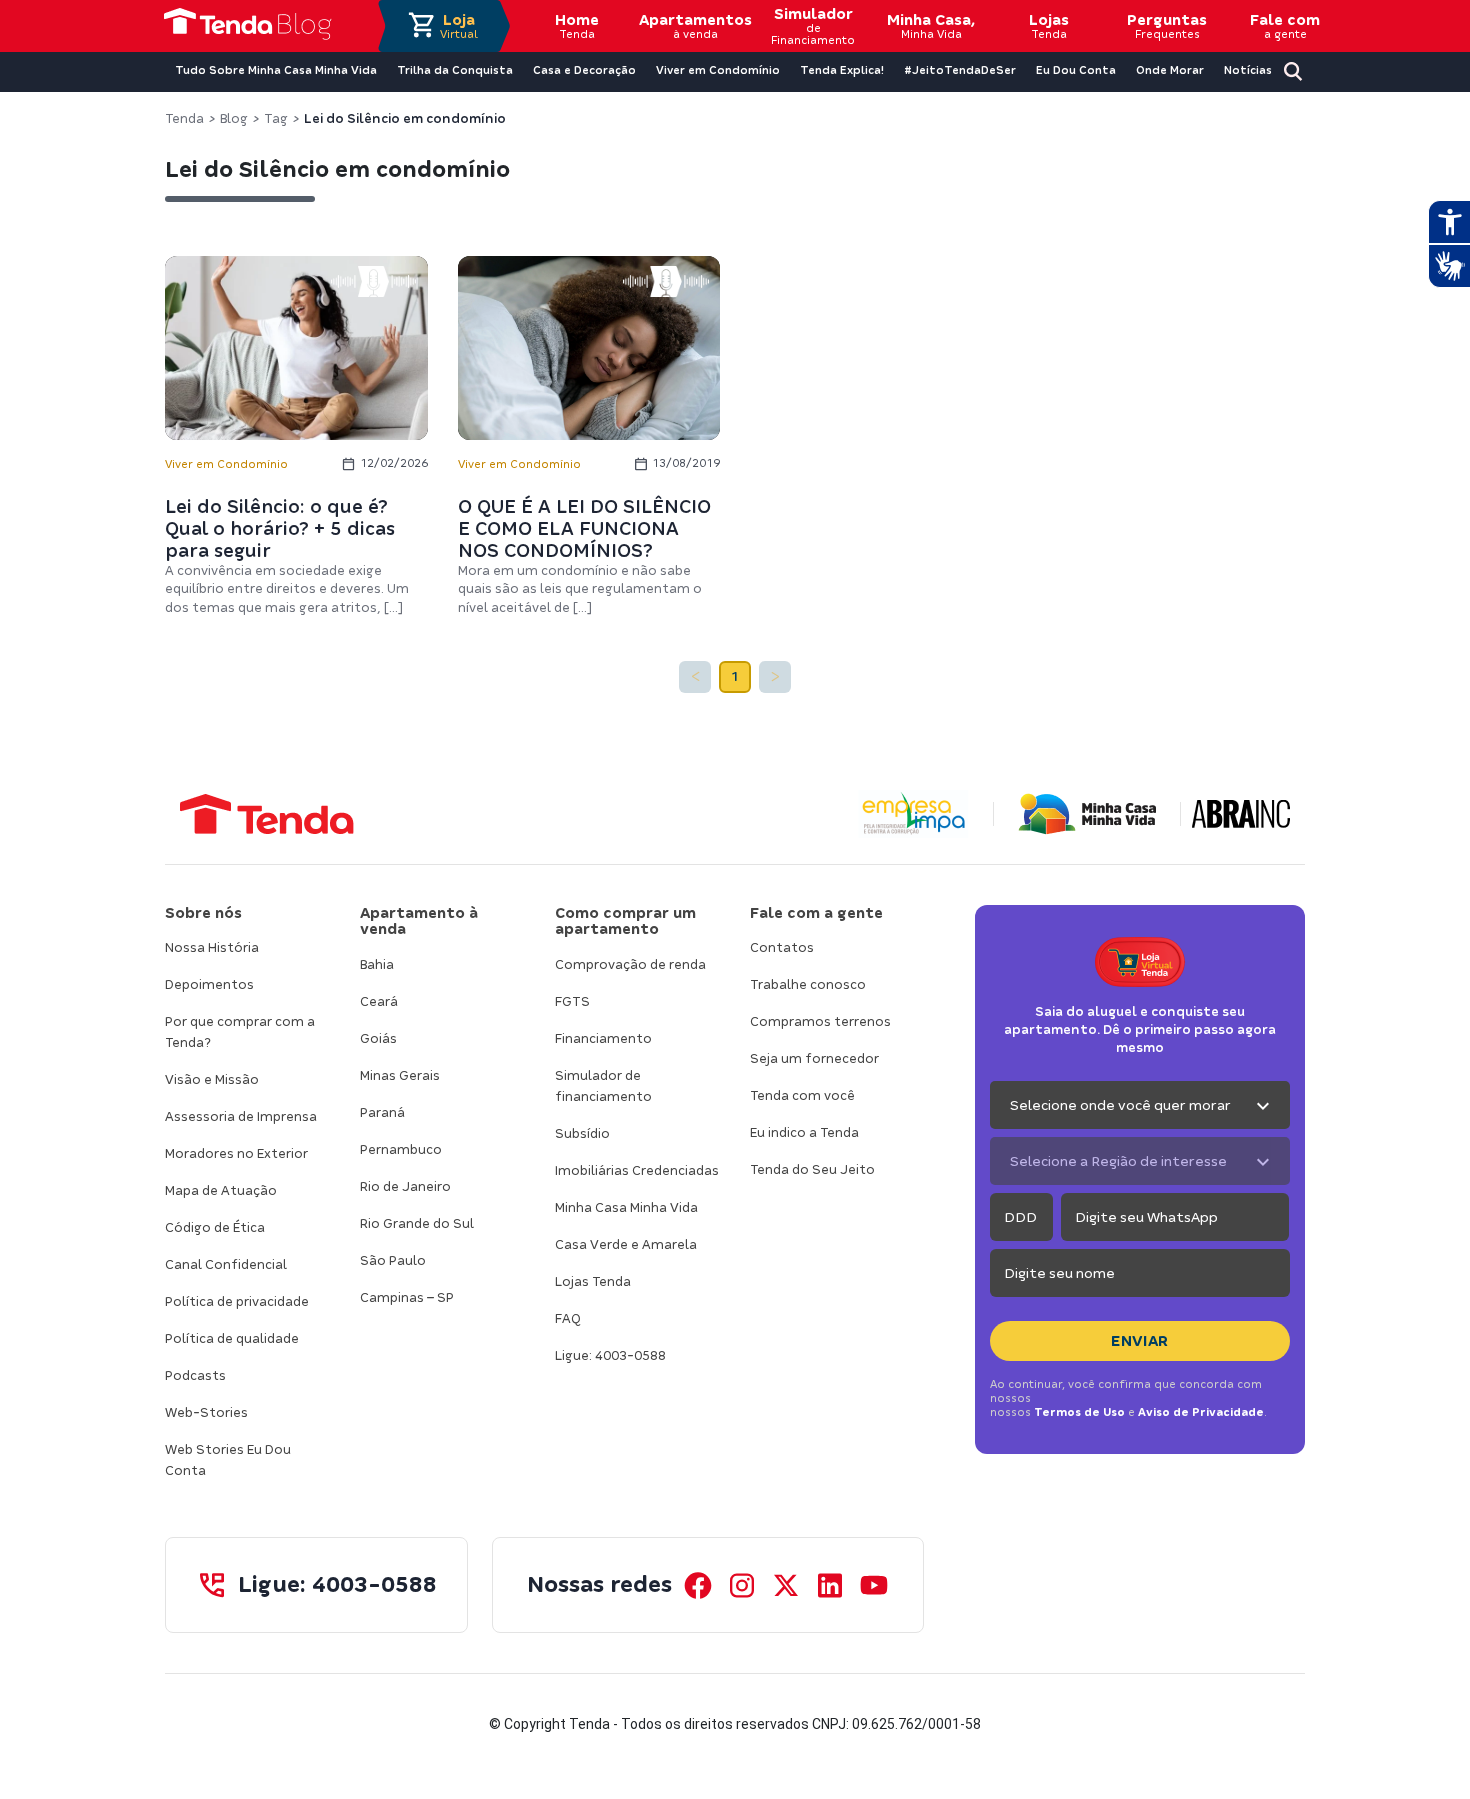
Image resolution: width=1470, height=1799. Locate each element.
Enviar (1140, 1341)
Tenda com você (802, 1095)
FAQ (568, 1318)
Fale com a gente (816, 913)
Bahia (377, 964)
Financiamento (603, 1038)
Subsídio (582, 1133)
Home (577, 26)
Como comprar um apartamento (625, 921)
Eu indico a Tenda (804, 1132)
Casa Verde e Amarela (626, 1244)
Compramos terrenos (820, 1021)
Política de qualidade (232, 1338)
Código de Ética (215, 1227)
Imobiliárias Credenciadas (637, 1170)
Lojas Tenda (593, 1281)
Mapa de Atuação (221, 1190)
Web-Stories (206, 1412)
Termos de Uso (1079, 1412)
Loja (459, 26)
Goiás (378, 1038)
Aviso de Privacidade (1201, 1412)
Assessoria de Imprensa (241, 1116)
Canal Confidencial (226, 1264)
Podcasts (195, 1375)
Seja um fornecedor (814, 1058)
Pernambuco (401, 1149)
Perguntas (1167, 26)
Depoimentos (209, 984)
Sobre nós (203, 913)
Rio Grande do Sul (417, 1223)
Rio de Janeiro (405, 1186)
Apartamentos (695, 26)
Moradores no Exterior (236, 1153)
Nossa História (212, 947)
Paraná (382, 1112)
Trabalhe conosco (808, 984)
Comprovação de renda (630, 964)
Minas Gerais (400, 1075)
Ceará (379, 1001)
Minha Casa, (931, 26)
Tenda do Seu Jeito (812, 1169)
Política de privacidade (237, 1301)
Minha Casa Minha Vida (626, 1207)
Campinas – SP (407, 1297)
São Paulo (393, 1260)
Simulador (813, 26)
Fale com (1285, 26)
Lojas (1049, 26)
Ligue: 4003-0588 (610, 1355)
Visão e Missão (212, 1079)
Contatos (782, 947)
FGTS (572, 1001)
